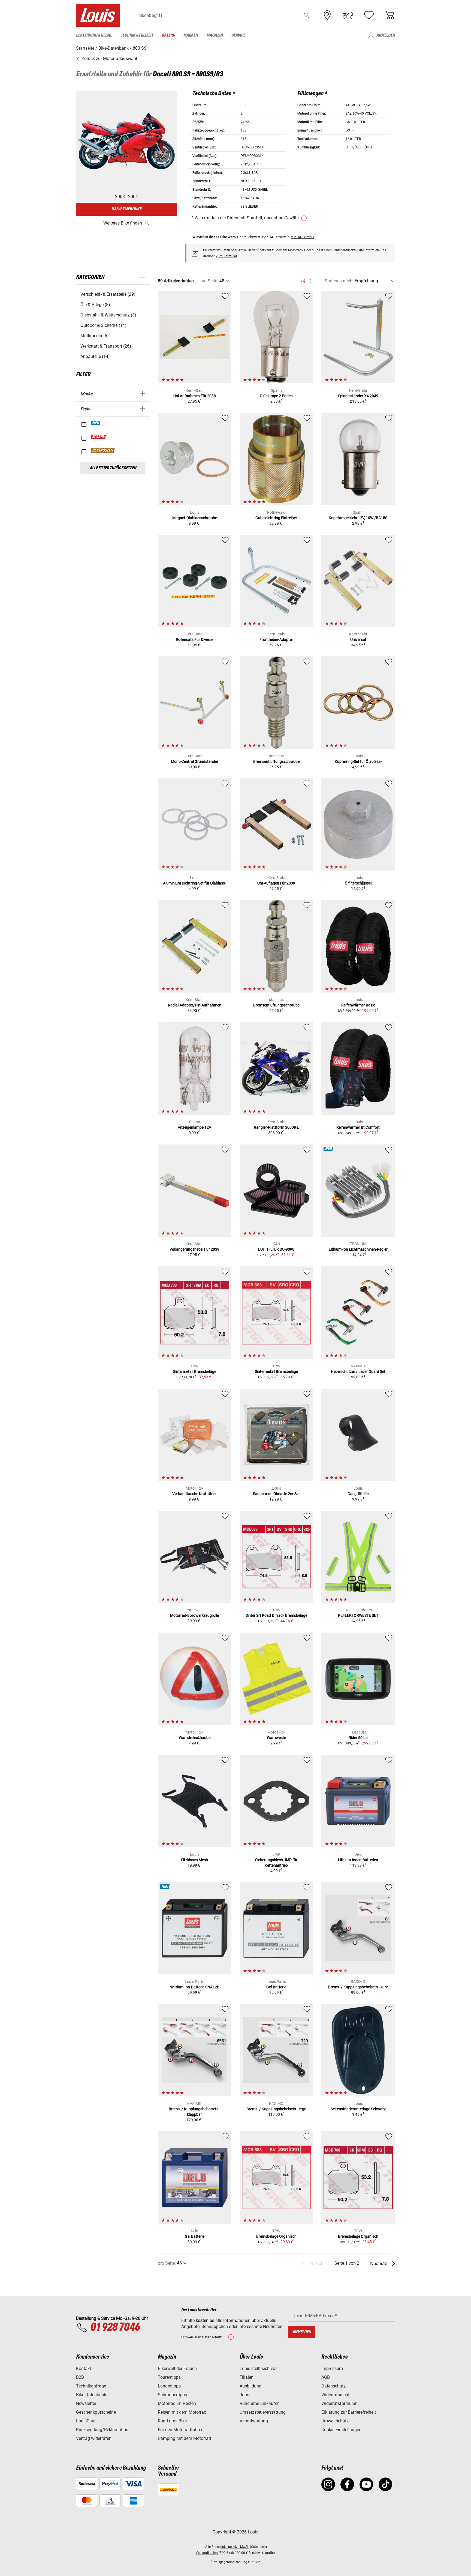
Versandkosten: (207, 2553)
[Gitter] (303, 280)
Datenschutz (333, 2386)
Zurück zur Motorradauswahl (109, 59)
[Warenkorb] (390, 15)
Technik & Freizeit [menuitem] (137, 35)
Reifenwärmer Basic (358, 1005)
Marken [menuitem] (191, 35)
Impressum (332, 2369)
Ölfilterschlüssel (358, 883)
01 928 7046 (115, 2327)
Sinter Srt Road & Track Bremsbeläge (276, 1615)
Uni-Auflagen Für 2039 (276, 883)
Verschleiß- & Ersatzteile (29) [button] (108, 294)
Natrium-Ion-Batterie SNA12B (194, 1987)
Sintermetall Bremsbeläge (195, 1371)
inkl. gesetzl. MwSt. (235, 2547)
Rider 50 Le (358, 1738)
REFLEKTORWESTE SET (358, 1615)
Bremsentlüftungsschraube (276, 761)
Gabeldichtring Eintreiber (276, 518)
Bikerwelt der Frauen (177, 2369)
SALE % (99, 437)
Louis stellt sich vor (258, 2369)
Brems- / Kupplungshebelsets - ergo (276, 2109)
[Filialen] (327, 15)
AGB (326, 2377)
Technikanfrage (91, 2386)
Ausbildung (250, 2386)
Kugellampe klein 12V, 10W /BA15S (358, 518)
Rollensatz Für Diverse (194, 639)
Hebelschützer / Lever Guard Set (358, 1371)
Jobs (244, 2395)
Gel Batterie (195, 2236)
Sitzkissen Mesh (194, 1860)
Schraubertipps (172, 2395)
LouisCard (86, 2421)
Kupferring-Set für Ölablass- (358, 761)
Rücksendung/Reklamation (102, 2430)
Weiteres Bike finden (123, 223)
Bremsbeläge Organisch (276, 2236)
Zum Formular (227, 256)
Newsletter (86, 2403)
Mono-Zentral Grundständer (195, 761)
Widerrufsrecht (335, 2395)
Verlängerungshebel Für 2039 (194, 1249)
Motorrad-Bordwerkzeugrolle (194, 1615)
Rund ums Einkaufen (260, 2403)
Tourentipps (169, 2377)
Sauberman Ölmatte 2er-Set (276, 1494)
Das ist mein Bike (126, 209)
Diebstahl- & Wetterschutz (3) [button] (108, 315)
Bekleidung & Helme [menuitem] (94, 35)
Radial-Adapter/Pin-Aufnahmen (195, 1005)
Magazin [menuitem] (215, 35)
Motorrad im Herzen (177, 2403)
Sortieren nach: (339, 281)
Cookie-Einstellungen (341, 2430)
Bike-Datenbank (91, 2395)
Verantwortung (254, 2421)
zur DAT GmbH (302, 237)
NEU (96, 423)
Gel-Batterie (276, 1987)
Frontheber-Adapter (276, 639)
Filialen (247, 2377)
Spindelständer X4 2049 (358, 396)
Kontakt (84, 2369)
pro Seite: (209, 281)
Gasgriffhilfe (358, 1494)
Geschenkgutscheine (96, 2412)
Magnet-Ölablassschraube (195, 518)
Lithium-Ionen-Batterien (358, 1860)
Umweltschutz (335, 2421)
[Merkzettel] (369, 15)
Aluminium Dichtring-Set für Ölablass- (194, 883)
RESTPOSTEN (103, 450)
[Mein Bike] (348, 15)
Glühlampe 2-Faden (276, 396)
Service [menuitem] (238, 35)
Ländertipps (169, 2386)
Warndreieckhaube (195, 1738)
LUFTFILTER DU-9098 (276, 1249)
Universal (358, 639)
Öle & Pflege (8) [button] (95, 305)
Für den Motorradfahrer (180, 2430)
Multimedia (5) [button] (95, 336)
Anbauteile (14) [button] (95, 356)
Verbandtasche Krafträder (194, 1494)
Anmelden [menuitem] (386, 35)
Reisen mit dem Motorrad (182, 2412)
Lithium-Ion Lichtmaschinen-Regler (358, 1249)
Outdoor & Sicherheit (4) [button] (103, 325)
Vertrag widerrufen (94, 2438)
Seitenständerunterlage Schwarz (358, 2109)
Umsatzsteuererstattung (263, 2412)
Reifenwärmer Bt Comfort (358, 1127)
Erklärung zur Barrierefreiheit (349, 2412)
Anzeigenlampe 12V (194, 1127)
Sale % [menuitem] (168, 35)
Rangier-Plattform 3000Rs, (276, 1127)
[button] (307, 15)
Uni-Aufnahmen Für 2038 (195, 396)
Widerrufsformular (339, 2403)
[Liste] (313, 281)
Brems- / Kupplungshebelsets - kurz (358, 1987)
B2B (80, 2377)
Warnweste (276, 1738)
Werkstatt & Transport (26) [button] (106, 346)
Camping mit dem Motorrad (184, 2438)
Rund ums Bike (172, 2421)
